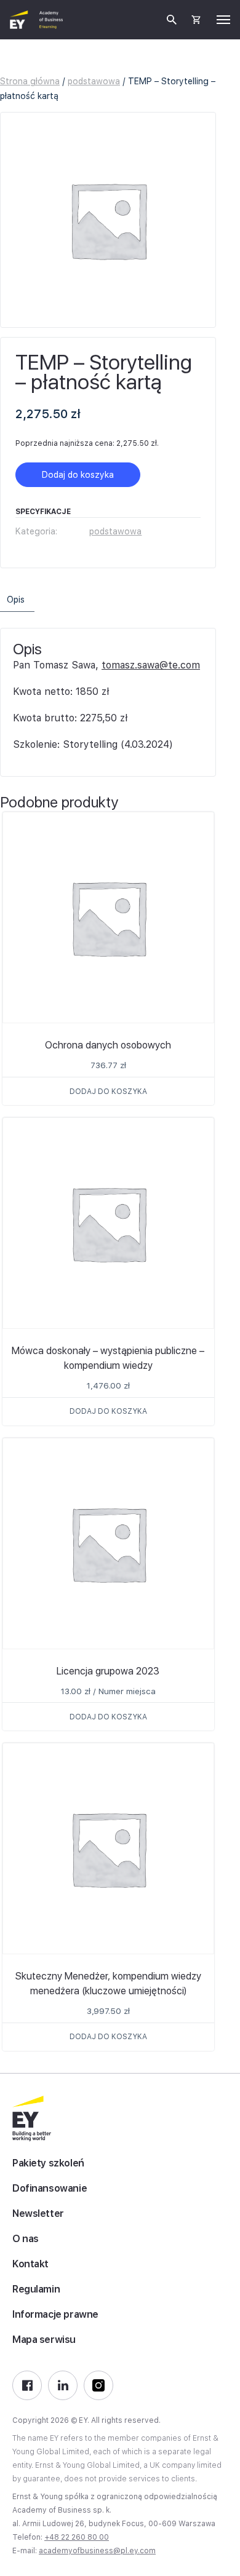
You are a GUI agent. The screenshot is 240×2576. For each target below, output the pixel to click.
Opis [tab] (16, 600)
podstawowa (94, 81)
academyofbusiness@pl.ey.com (97, 2551)
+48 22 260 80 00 (77, 2537)
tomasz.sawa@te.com (151, 665)
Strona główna (30, 81)
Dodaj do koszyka (78, 475)
